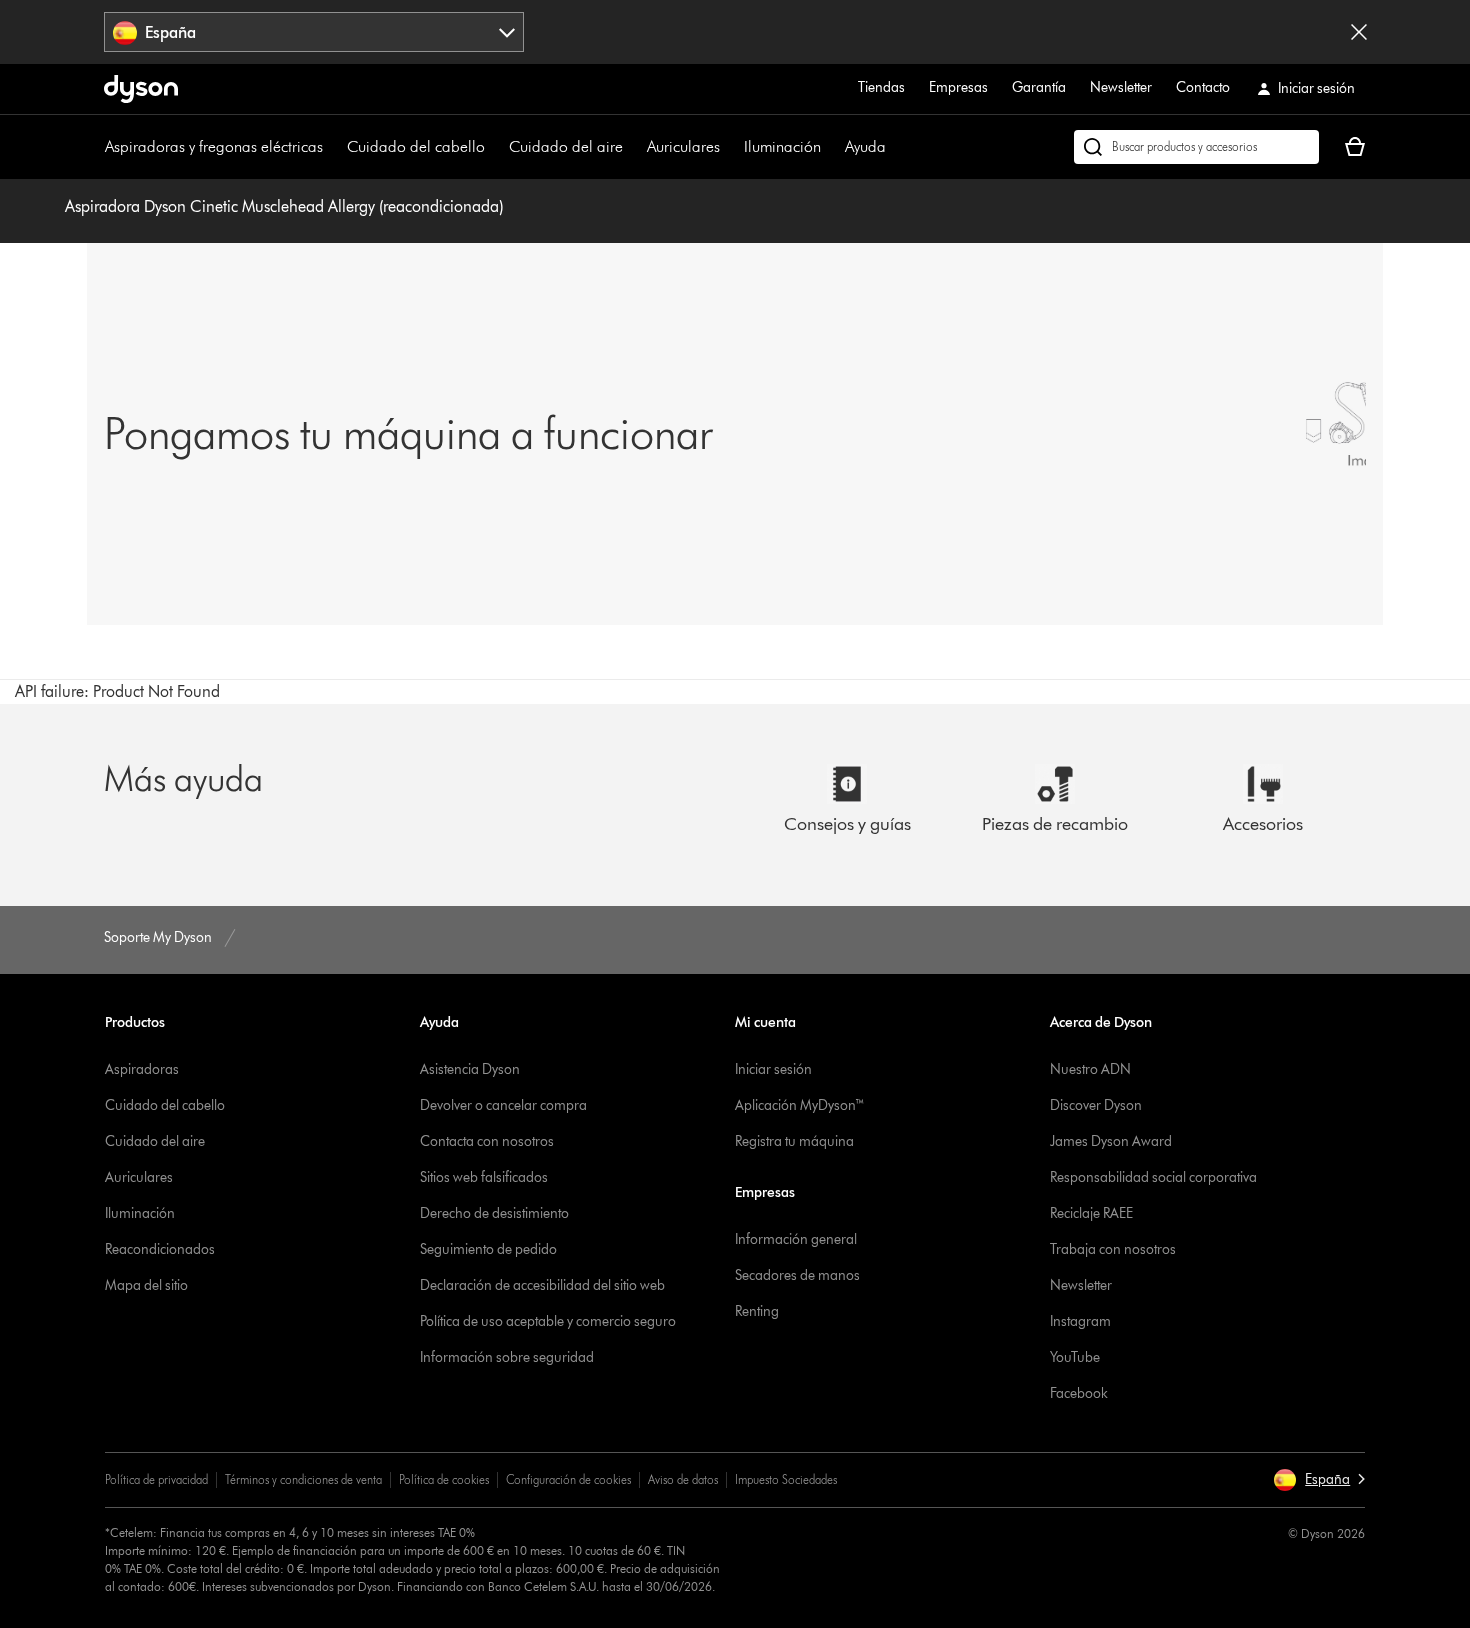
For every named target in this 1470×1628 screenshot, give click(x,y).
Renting (757, 1311)
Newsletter (1121, 87)
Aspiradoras (142, 1069)
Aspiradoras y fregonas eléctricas (214, 146)
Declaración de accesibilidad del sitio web (542, 1285)
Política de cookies (444, 1479)
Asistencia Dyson (470, 1069)
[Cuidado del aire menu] (633, 147)
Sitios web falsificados (484, 1177)
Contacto (1203, 87)
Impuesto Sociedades (786, 1479)
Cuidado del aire (566, 146)
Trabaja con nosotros (1113, 1249)
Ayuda (865, 146)
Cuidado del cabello (416, 146)
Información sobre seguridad (507, 1357)
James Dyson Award (1111, 1141)
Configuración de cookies (568, 1479)
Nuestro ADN (1090, 1069)
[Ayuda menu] (896, 147)
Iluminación (782, 146)
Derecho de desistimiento (494, 1213)
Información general (796, 1239)
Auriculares (683, 146)
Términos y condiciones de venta (303, 1479)
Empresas (958, 87)
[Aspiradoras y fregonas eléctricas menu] (333, 147)
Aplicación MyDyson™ (800, 1105)
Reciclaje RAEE (1091, 1213)
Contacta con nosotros (487, 1141)
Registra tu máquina (794, 1141)
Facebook (1079, 1393)
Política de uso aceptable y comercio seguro (548, 1321)
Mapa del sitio (146, 1285)
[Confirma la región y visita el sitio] (1359, 32)
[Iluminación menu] (831, 147)
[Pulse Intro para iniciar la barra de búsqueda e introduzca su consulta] (1196, 147)
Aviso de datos (683, 1479)
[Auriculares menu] (730, 147)
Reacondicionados (160, 1249)
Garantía (1039, 87)
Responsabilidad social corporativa (1153, 1177)
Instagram (1080, 1321)
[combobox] (314, 32)
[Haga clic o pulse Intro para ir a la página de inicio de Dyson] (141, 89)
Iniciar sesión (773, 1069)
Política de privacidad (156, 1479)
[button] (1319, 1480)
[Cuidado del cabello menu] (495, 147)
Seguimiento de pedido (488, 1249)
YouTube (1075, 1357)
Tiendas (881, 87)
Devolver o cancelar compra (503, 1105)
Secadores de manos (797, 1275)
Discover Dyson (1096, 1105)
